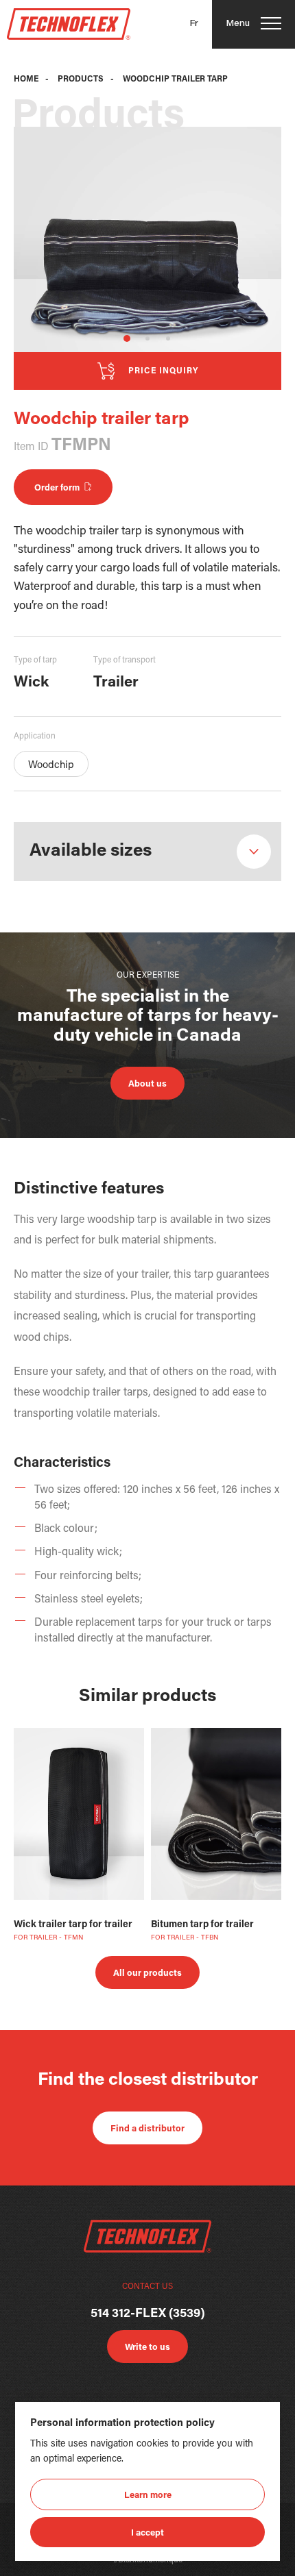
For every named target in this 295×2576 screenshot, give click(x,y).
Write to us (147, 2348)
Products (81, 79)
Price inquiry (163, 371)
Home (26, 79)
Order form (59, 488)
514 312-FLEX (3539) (148, 2314)
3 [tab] (168, 338)
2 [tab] (147, 338)
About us (147, 1084)
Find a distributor (147, 2129)
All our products (147, 1973)
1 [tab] (127, 338)
